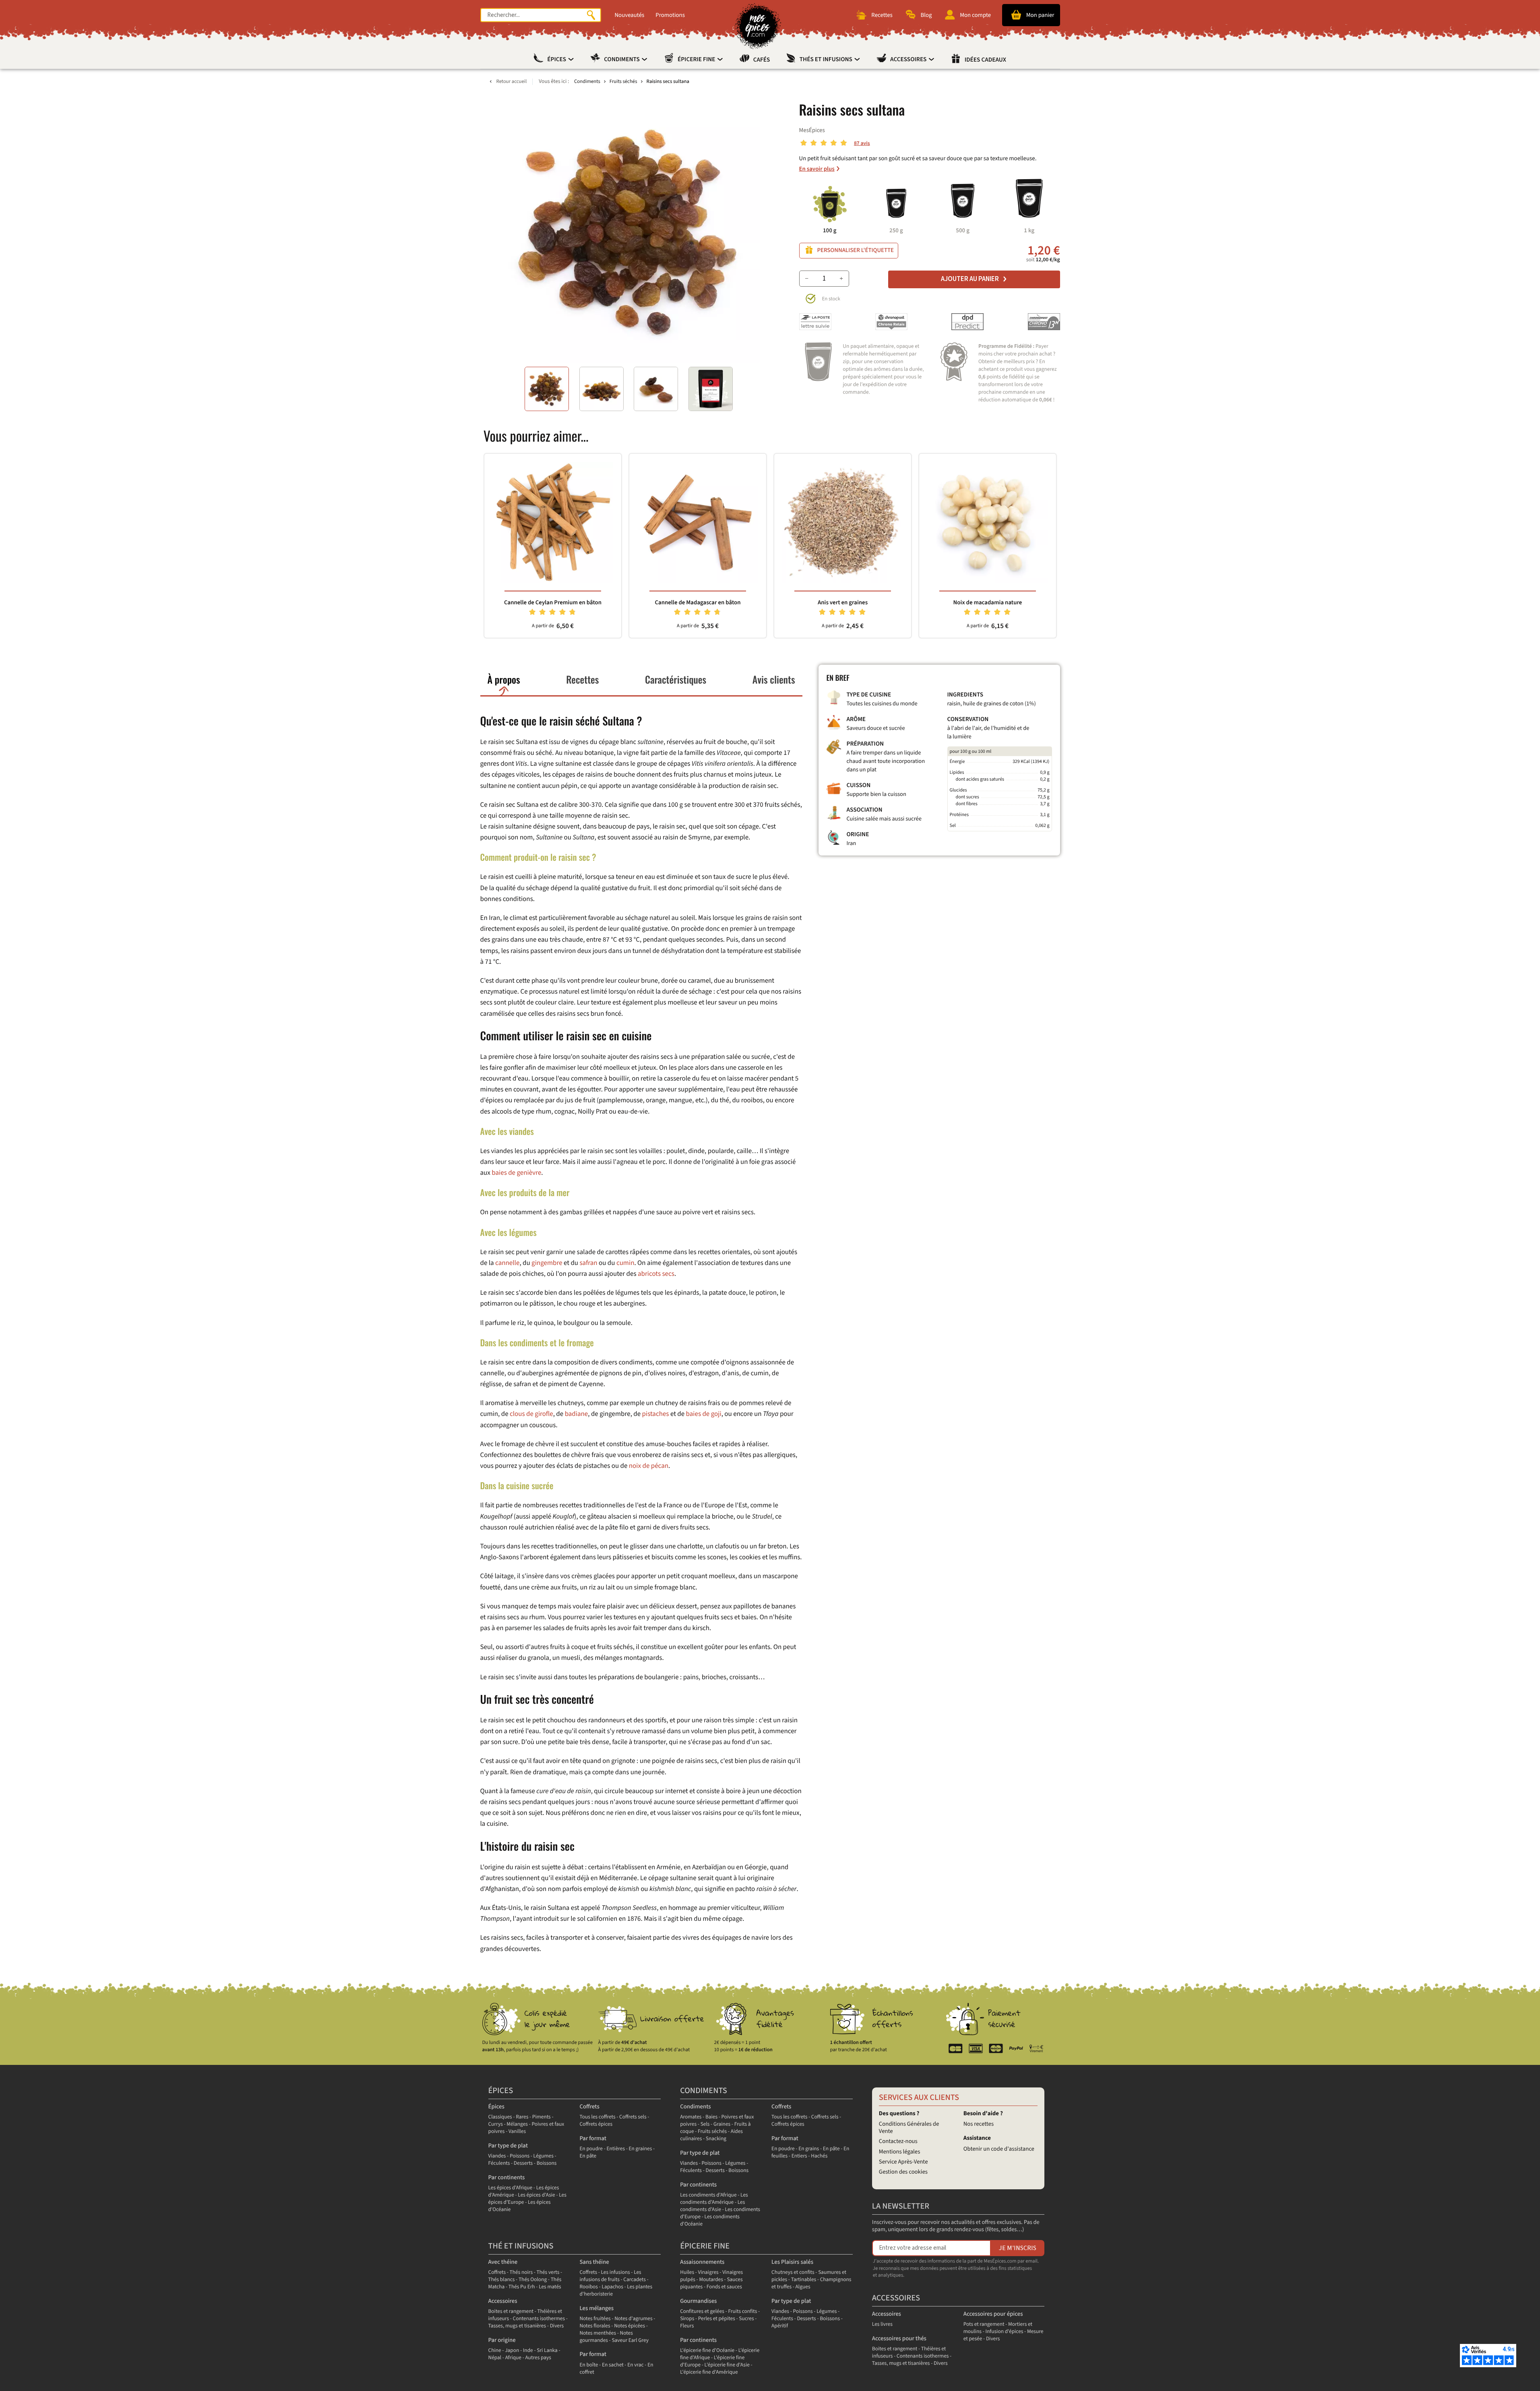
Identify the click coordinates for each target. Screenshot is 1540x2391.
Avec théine (503, 2262)
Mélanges (517, 2124)
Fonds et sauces (724, 2287)
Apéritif (780, 2326)
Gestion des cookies (903, 2172)
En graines (641, 2149)
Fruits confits (742, 2311)
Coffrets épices (596, 2124)
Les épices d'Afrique (511, 2188)
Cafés (762, 60)
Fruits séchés (712, 2132)
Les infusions (616, 2272)
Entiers (799, 2156)
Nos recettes (979, 2124)
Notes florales (595, 2326)
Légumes (544, 2156)
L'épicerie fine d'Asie (727, 2365)
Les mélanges (596, 2308)
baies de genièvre (516, 1173)
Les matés (550, 2287)
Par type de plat (508, 2146)
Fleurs (687, 2326)
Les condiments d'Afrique (708, 2195)
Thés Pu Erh (522, 2287)
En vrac (635, 2365)
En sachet (613, 2365)
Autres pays (538, 2358)
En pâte (588, 2156)
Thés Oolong (533, 2280)
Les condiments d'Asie (712, 2206)
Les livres (882, 2324)
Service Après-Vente (903, 2162)
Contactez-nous (898, 2141)
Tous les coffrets (597, 2117)
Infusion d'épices (1005, 2332)
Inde (528, 2351)
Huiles (687, 2272)
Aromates (691, 2117)
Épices (557, 60)
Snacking (716, 2139)
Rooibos (589, 2287)
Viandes (497, 2156)
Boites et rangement (511, 2311)
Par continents (507, 2177)
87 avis (862, 144)
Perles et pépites (717, 2319)
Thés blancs (502, 2280)
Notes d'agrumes (633, 2319)
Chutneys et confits (793, 2272)
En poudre (591, 2149)
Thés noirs (521, 2272)
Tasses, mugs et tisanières (517, 2326)
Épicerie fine (697, 60)
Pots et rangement (984, 2324)
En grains (809, 2149)
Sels (705, 2124)
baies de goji (704, 1414)
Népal (495, 2358)
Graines (722, 2124)
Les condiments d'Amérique (714, 2199)
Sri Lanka (547, 2351)
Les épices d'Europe (527, 2199)
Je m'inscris (1018, 2248)
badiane (577, 1414)
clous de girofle (531, 1414)
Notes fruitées (595, 2319)
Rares (522, 2117)
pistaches (656, 1414)
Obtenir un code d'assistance (999, 2149)
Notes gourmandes (606, 2337)
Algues (803, 2287)
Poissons (520, 2156)
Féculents (499, 2163)
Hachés (819, 2156)
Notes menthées (598, 2333)
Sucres (746, 2319)
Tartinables (804, 2280)
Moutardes (711, 2280)
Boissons (547, 2163)
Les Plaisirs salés (792, 2262)
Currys (496, 2124)
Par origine (502, 2340)
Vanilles (517, 2132)
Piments (542, 2117)
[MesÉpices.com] (758, 26)
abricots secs (656, 1274)
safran (588, 1263)
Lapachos (612, 2287)
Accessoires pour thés (899, 2338)
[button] (547, 389)
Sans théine (594, 2262)
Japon (512, 2351)
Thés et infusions (827, 60)
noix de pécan (649, 1466)
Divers (557, 2326)
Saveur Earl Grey (630, 2340)
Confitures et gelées (702, 2311)
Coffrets (589, 2107)
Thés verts (548, 2272)
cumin (625, 1263)
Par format (593, 2138)
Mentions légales (900, 2152)
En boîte (589, 2365)
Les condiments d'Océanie (710, 2221)
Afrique (513, 2358)
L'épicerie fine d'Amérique (709, 2372)
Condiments (622, 60)
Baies (711, 2117)
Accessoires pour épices (993, 2314)
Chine (495, 2351)
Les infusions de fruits (610, 2276)
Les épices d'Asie (536, 2195)
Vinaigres (708, 2272)
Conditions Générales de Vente (909, 2128)
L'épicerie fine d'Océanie (707, 2351)
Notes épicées (629, 2326)
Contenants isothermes (539, 2319)
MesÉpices (812, 130)
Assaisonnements (702, 2262)
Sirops (687, 2319)
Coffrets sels (633, 2117)
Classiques (500, 2117)
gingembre (547, 1263)
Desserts (523, 2163)
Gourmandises (698, 2301)
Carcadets (635, 2280)
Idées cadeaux (985, 60)
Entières (616, 2149)
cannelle (507, 1263)
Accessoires (909, 60)
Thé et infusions (521, 2246)
